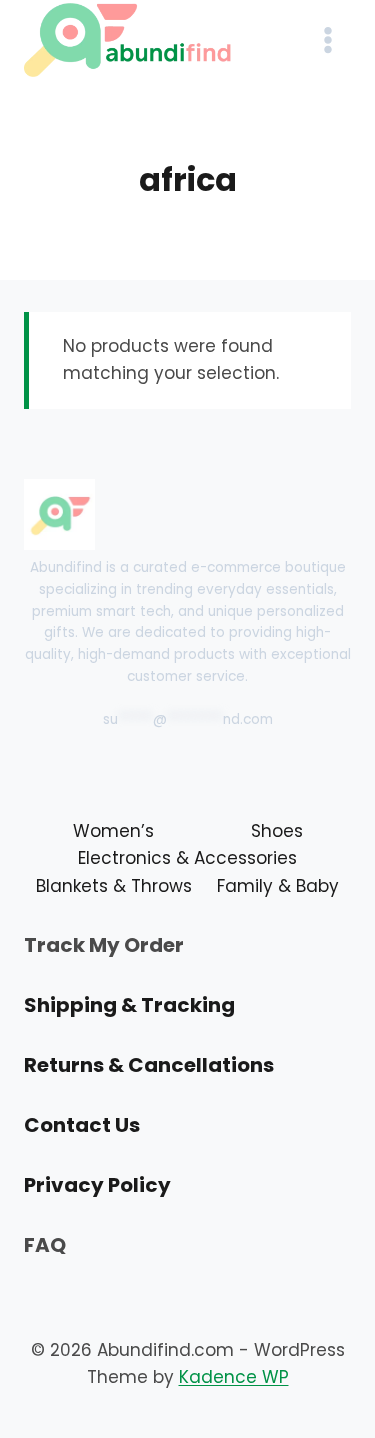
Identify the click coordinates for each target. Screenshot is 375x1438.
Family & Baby (278, 886)
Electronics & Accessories (187, 858)
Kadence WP (234, 1377)
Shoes (277, 831)
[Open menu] (327, 39)
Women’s (113, 831)
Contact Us (82, 1125)
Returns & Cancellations (149, 1065)
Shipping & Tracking (129, 1005)
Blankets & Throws (114, 886)
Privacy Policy (97, 1185)
